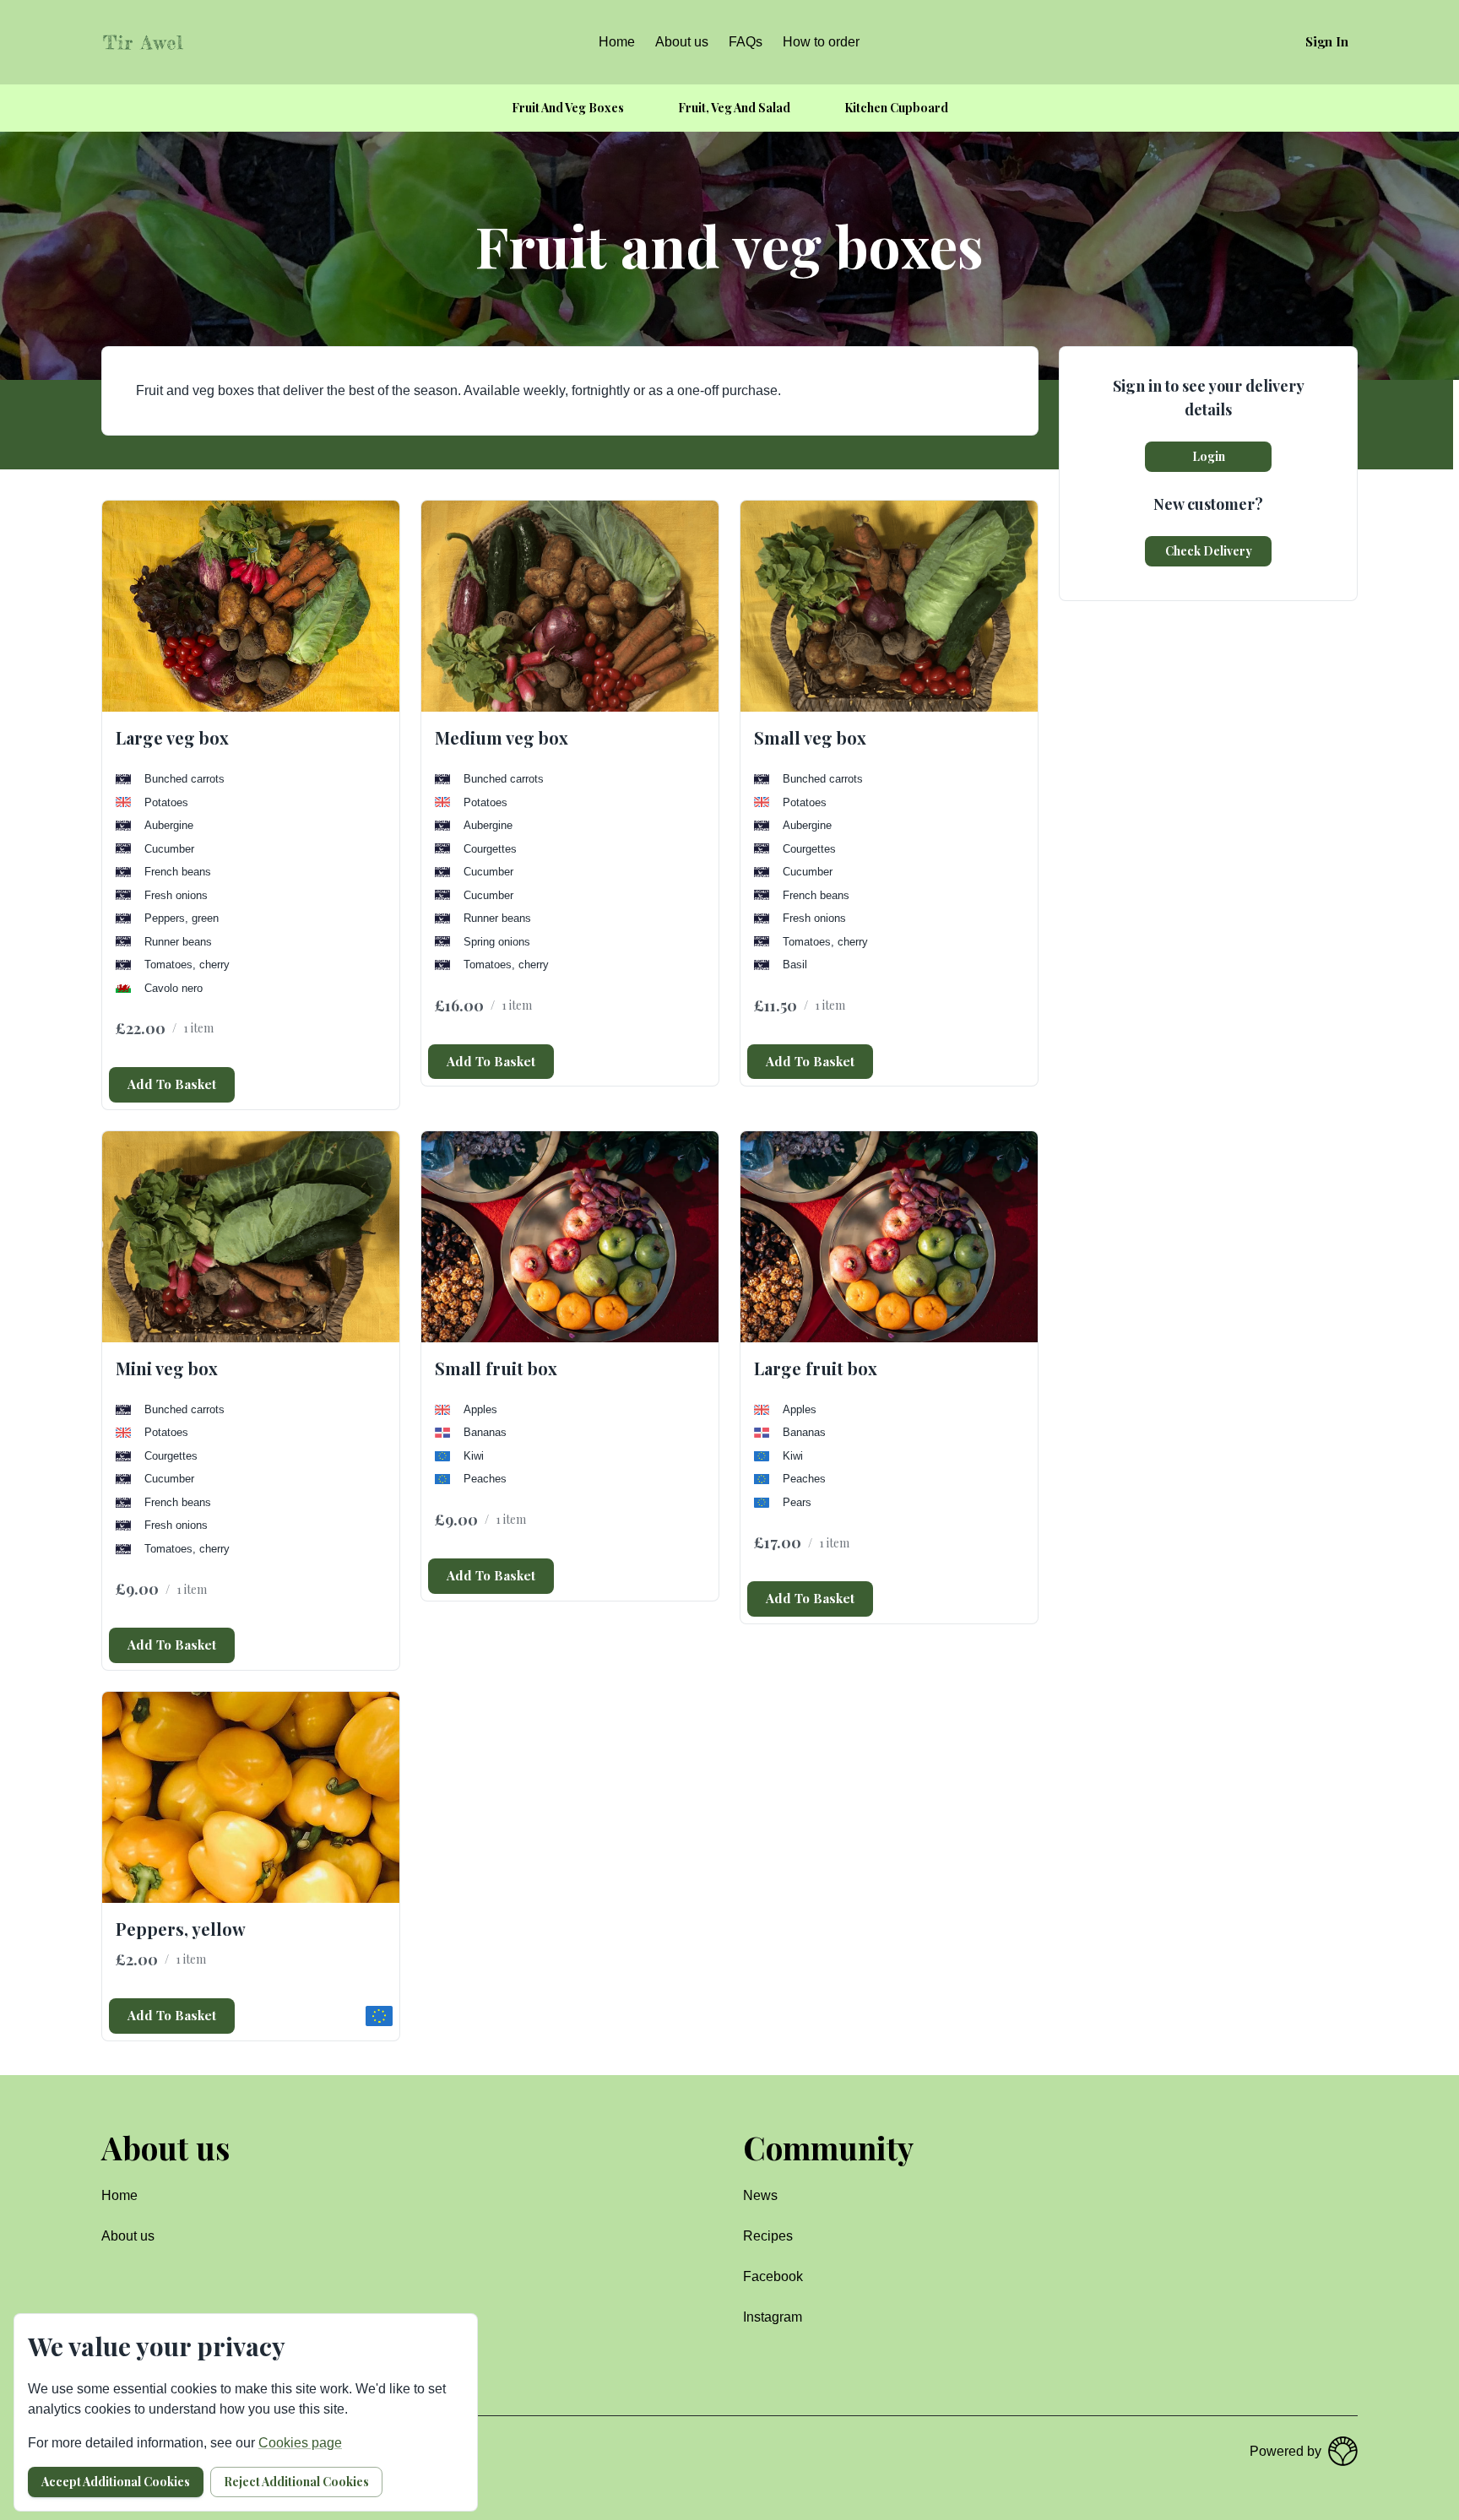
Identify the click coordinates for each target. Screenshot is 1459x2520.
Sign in (1327, 41)
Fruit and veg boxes (568, 108)
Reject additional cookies (296, 2482)
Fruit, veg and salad (734, 108)
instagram (773, 2317)
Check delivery (1209, 551)
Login (1209, 456)
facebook (773, 2276)
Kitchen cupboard (896, 108)
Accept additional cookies (116, 2482)
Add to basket (172, 1084)
